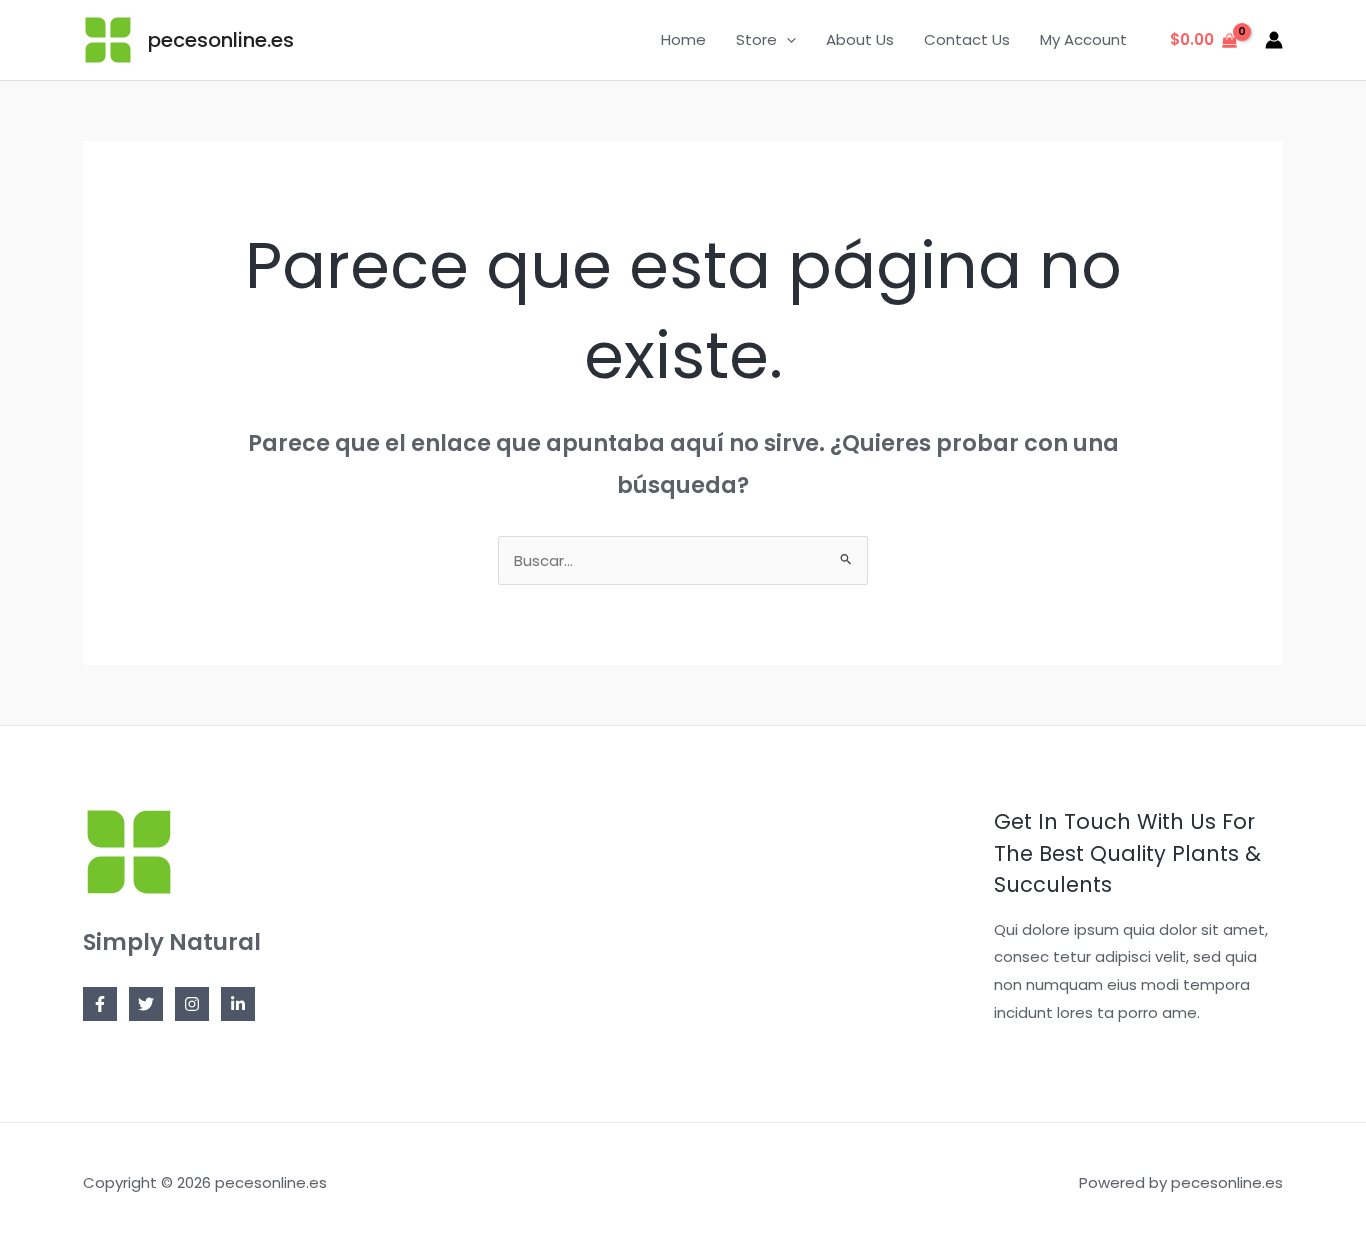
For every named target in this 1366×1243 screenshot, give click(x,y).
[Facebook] (100, 1004)
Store (756, 39)
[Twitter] (146, 1004)
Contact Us (967, 39)
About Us (860, 39)
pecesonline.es (221, 40)
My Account (1083, 39)
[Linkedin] (238, 1004)
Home (683, 39)
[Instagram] (192, 1004)
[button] (786, 40)
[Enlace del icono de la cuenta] (1274, 40)
